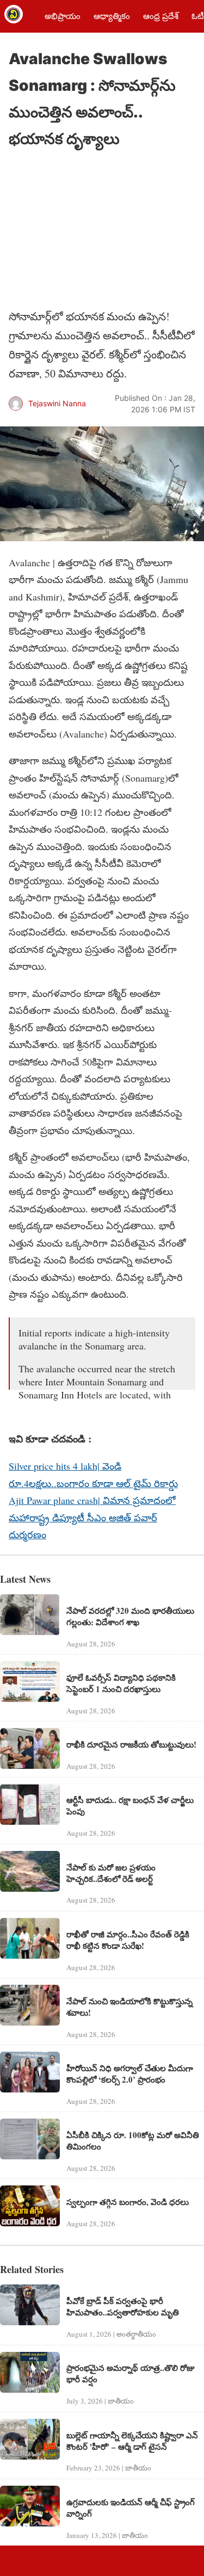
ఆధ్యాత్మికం (112, 16)
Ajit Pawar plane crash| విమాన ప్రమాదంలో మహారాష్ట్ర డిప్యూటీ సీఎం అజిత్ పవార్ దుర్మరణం (92, 1517)
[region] (90, 230)
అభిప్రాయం (63, 16)
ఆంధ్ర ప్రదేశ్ (161, 16)
